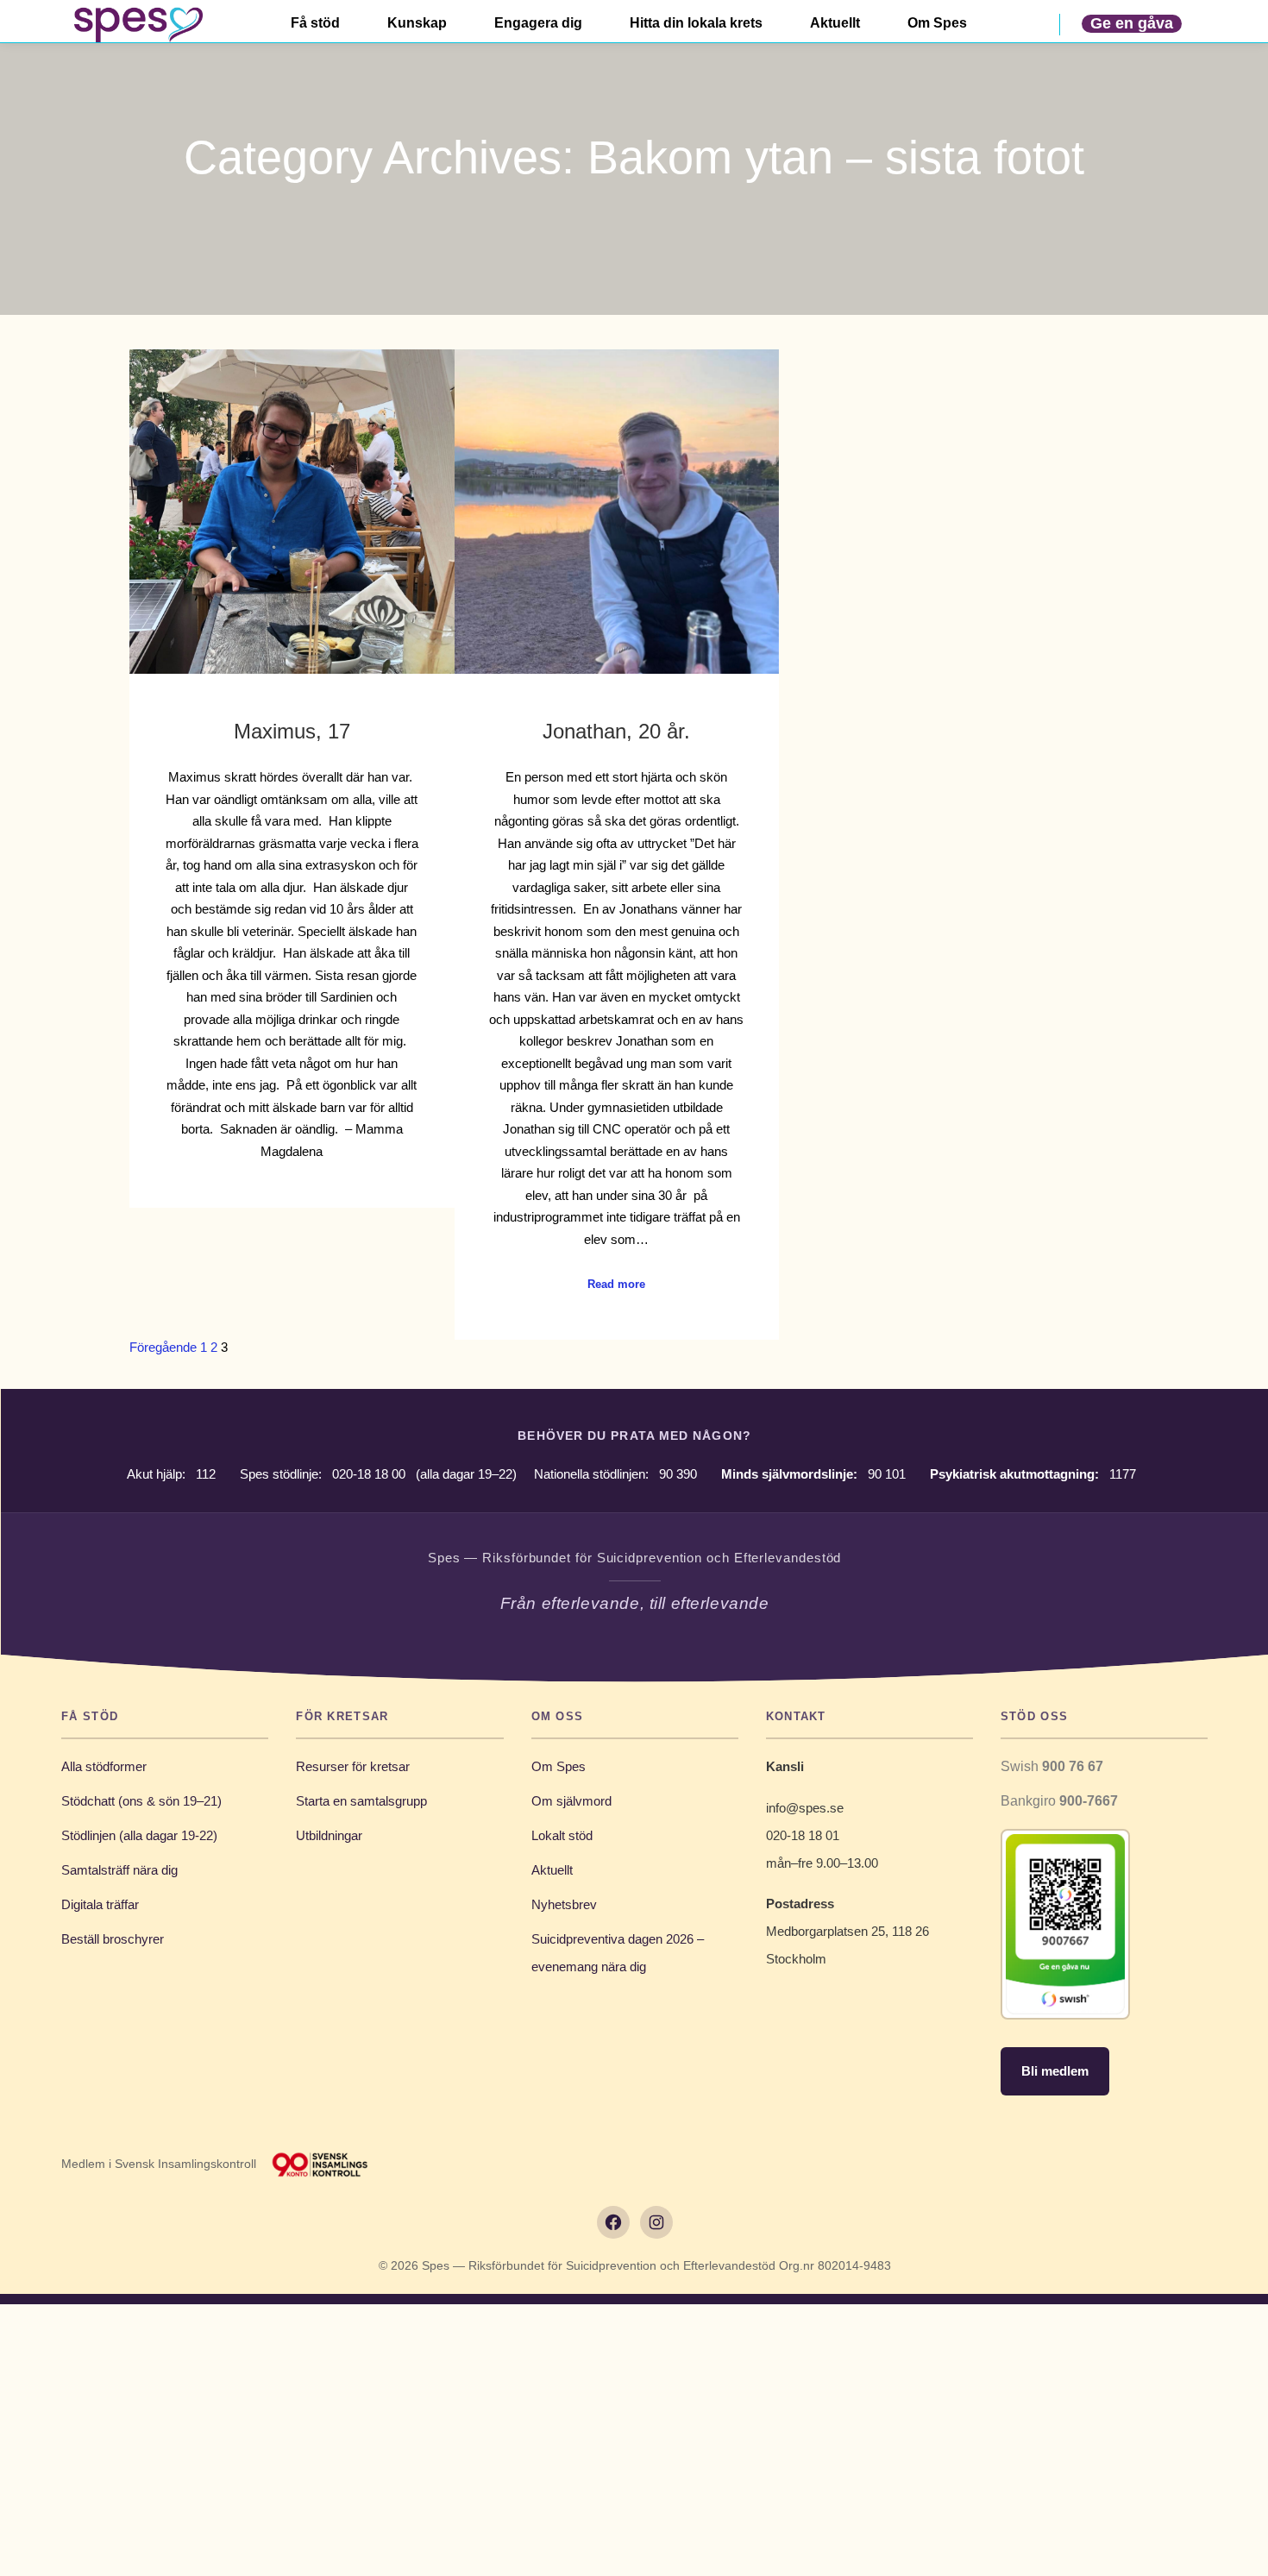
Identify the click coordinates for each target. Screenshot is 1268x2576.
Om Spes (559, 1766)
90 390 (678, 1474)
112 (206, 1474)
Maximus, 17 (292, 732)
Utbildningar (329, 1835)
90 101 (887, 1474)
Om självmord (571, 1801)
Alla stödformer (104, 1766)
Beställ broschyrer (113, 1939)
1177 (1123, 1474)
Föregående (163, 1347)
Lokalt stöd (562, 1835)
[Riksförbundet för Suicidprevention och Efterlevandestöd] (138, 25)
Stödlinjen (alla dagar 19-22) (139, 1835)
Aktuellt (552, 1870)
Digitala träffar (100, 1904)
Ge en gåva (1132, 23)
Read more (616, 1284)
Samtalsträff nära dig (119, 1870)
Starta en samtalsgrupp (361, 1801)
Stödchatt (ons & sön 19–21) (141, 1801)
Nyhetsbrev (564, 1904)
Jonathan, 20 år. (616, 732)
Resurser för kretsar (353, 1766)
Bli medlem (1055, 2071)
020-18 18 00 (369, 1474)
